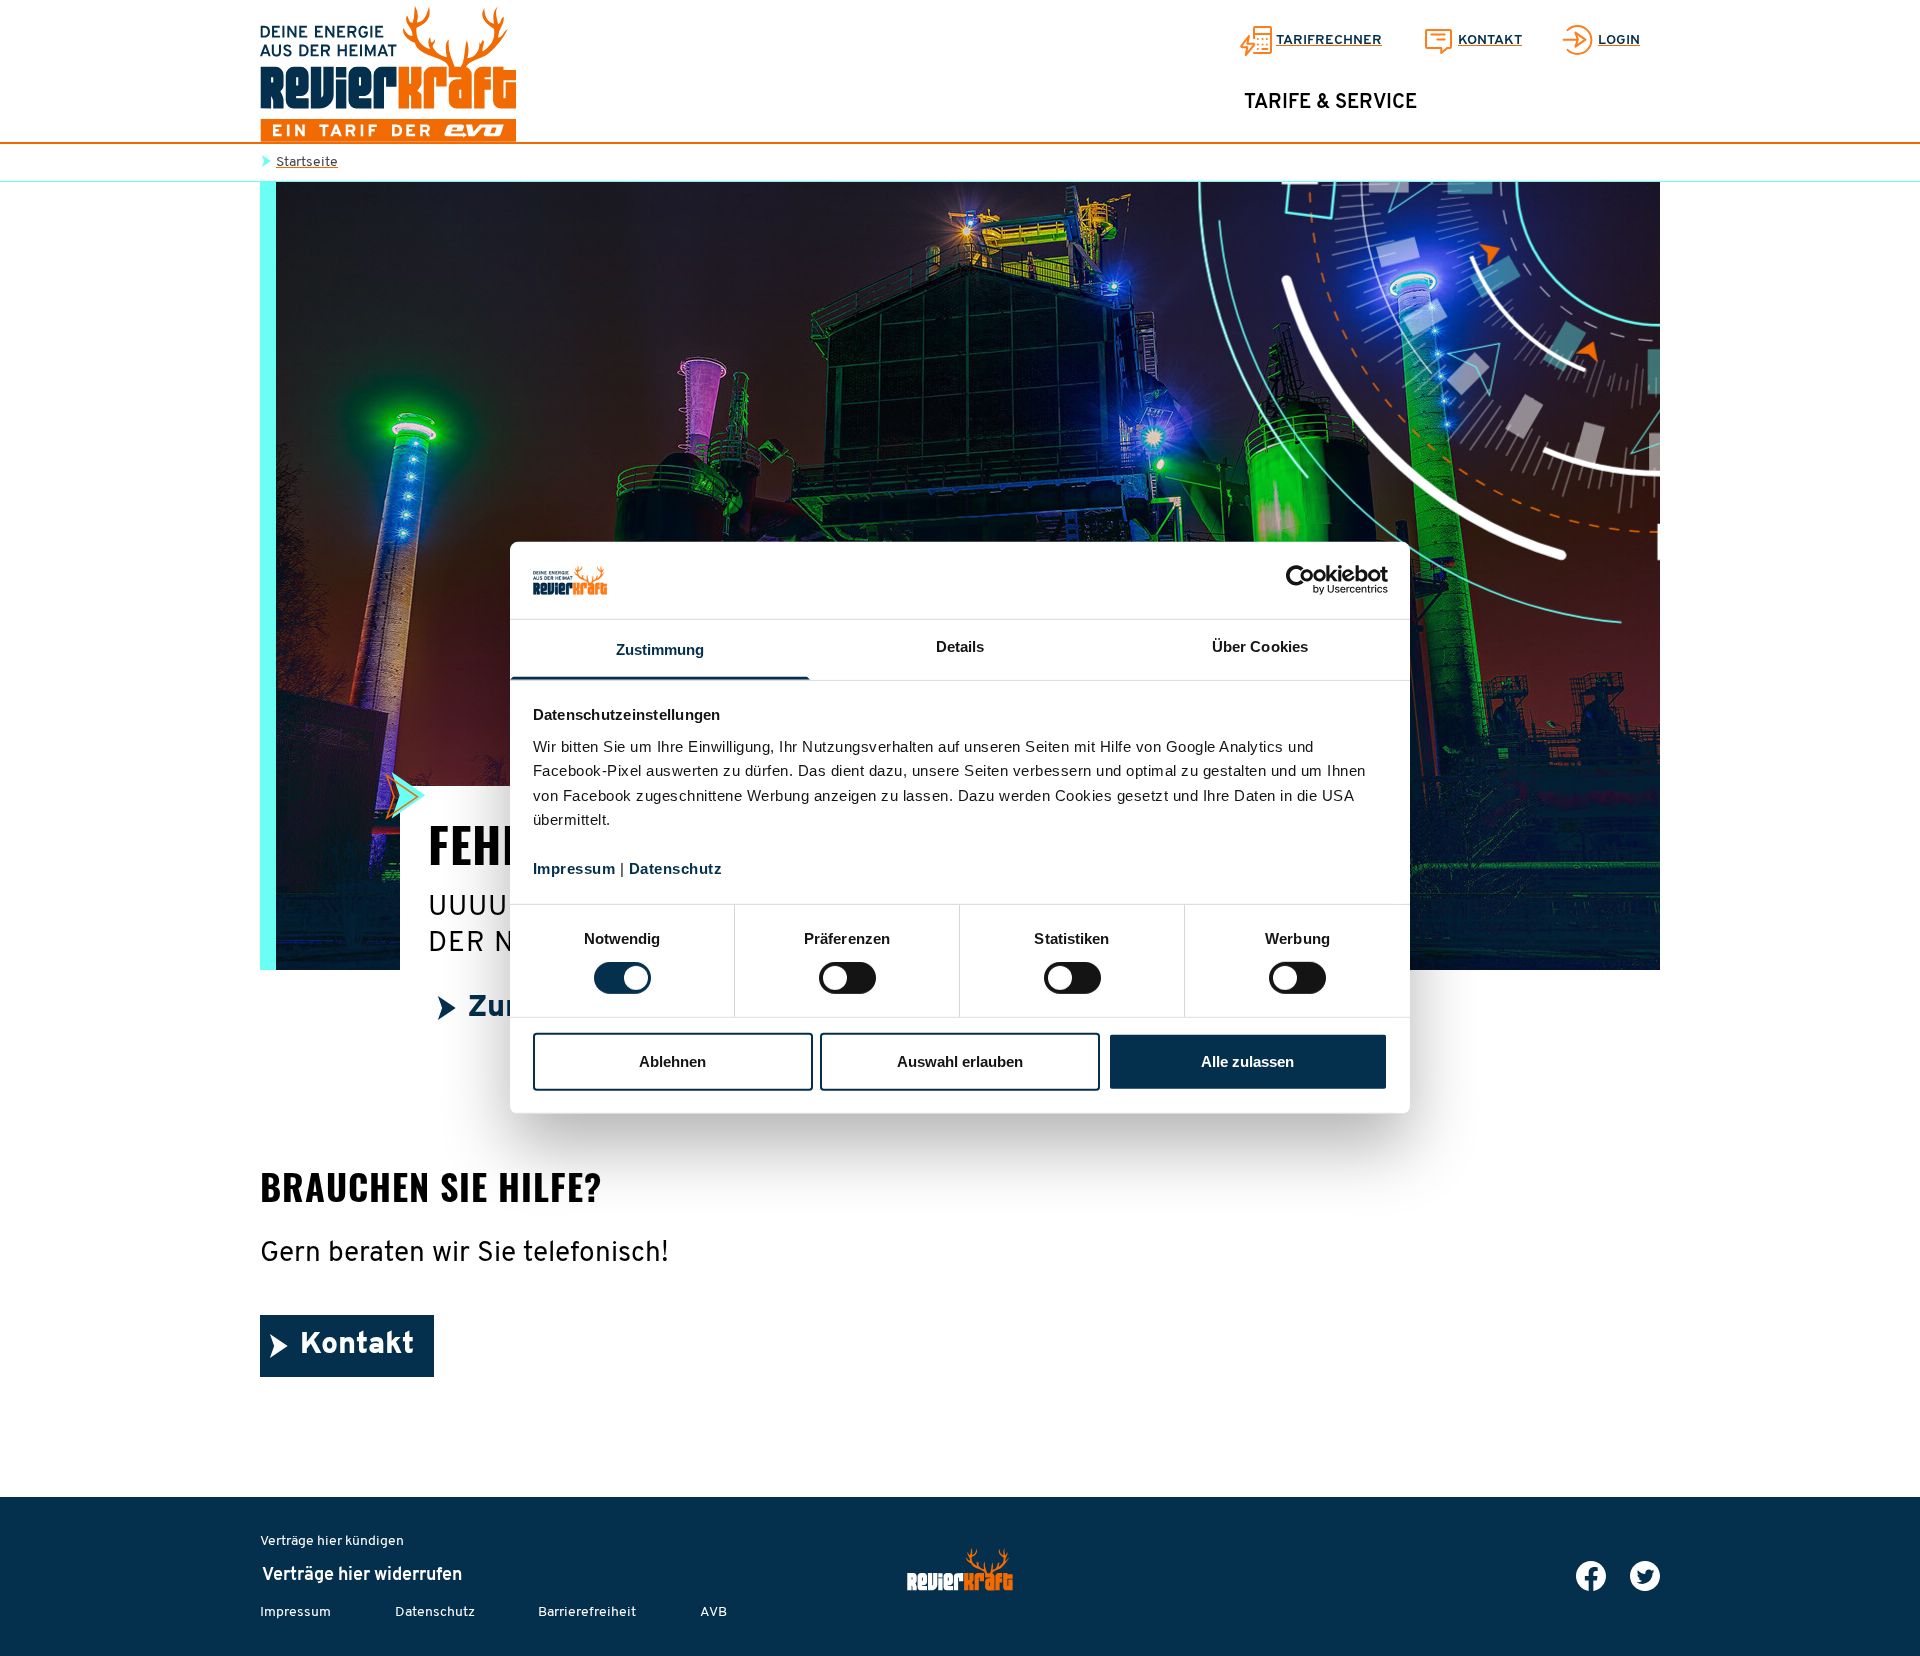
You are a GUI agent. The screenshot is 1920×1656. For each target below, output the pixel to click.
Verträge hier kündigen (332, 1541)
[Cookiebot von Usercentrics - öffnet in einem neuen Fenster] (1300, 580)
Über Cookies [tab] (1260, 646)
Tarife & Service (1330, 103)
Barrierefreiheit (587, 1612)
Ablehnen (672, 1061)
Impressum (574, 868)
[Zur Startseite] (388, 74)
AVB (713, 1612)
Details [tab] (960, 646)
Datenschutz (676, 868)
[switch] (847, 978)
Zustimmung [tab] (660, 649)
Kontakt (1490, 40)
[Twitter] (1645, 1576)
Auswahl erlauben (960, 1061)
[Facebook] (1591, 1576)
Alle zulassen (1247, 1061)
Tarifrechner (1329, 40)
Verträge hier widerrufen (362, 1576)
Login (1619, 40)
